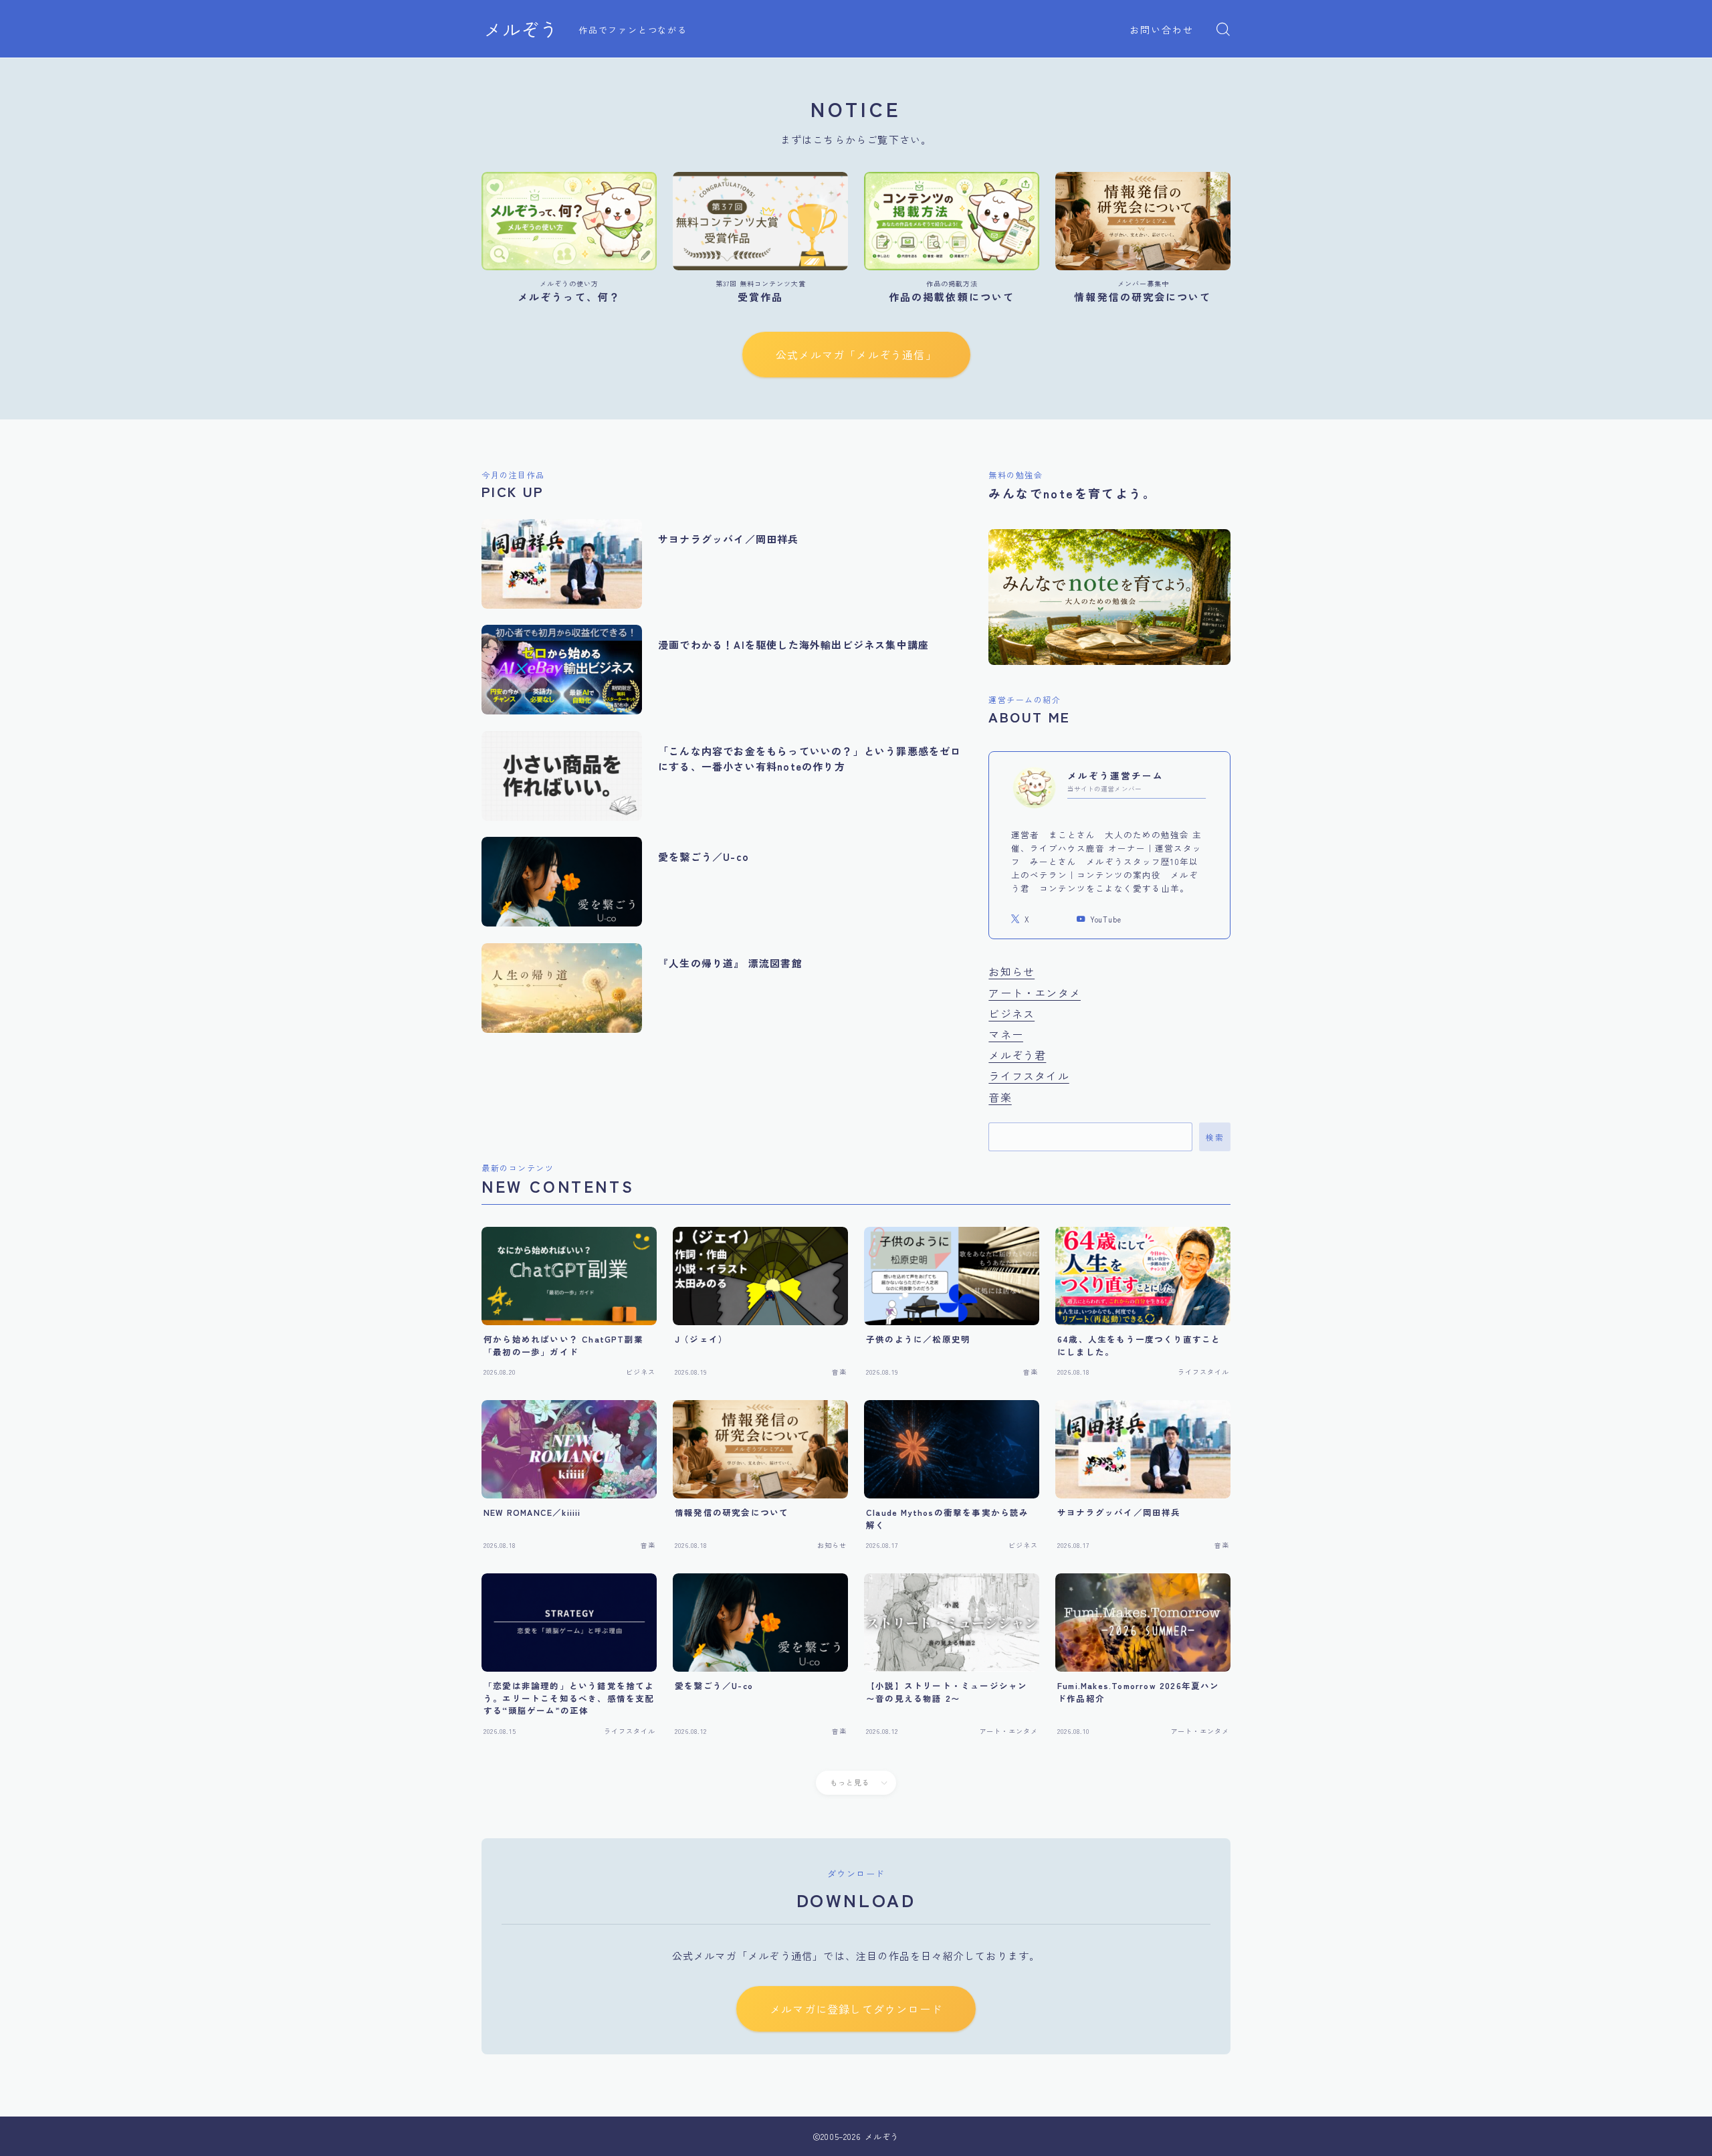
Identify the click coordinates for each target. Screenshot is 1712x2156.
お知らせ (1011, 971)
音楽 (1000, 1097)
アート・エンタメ (1035, 993)
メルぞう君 (1017, 1055)
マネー (1006, 1034)
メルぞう (521, 29)
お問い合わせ (1162, 29)
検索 (1215, 1137)
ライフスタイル (1029, 1076)
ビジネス (1011, 1013)
